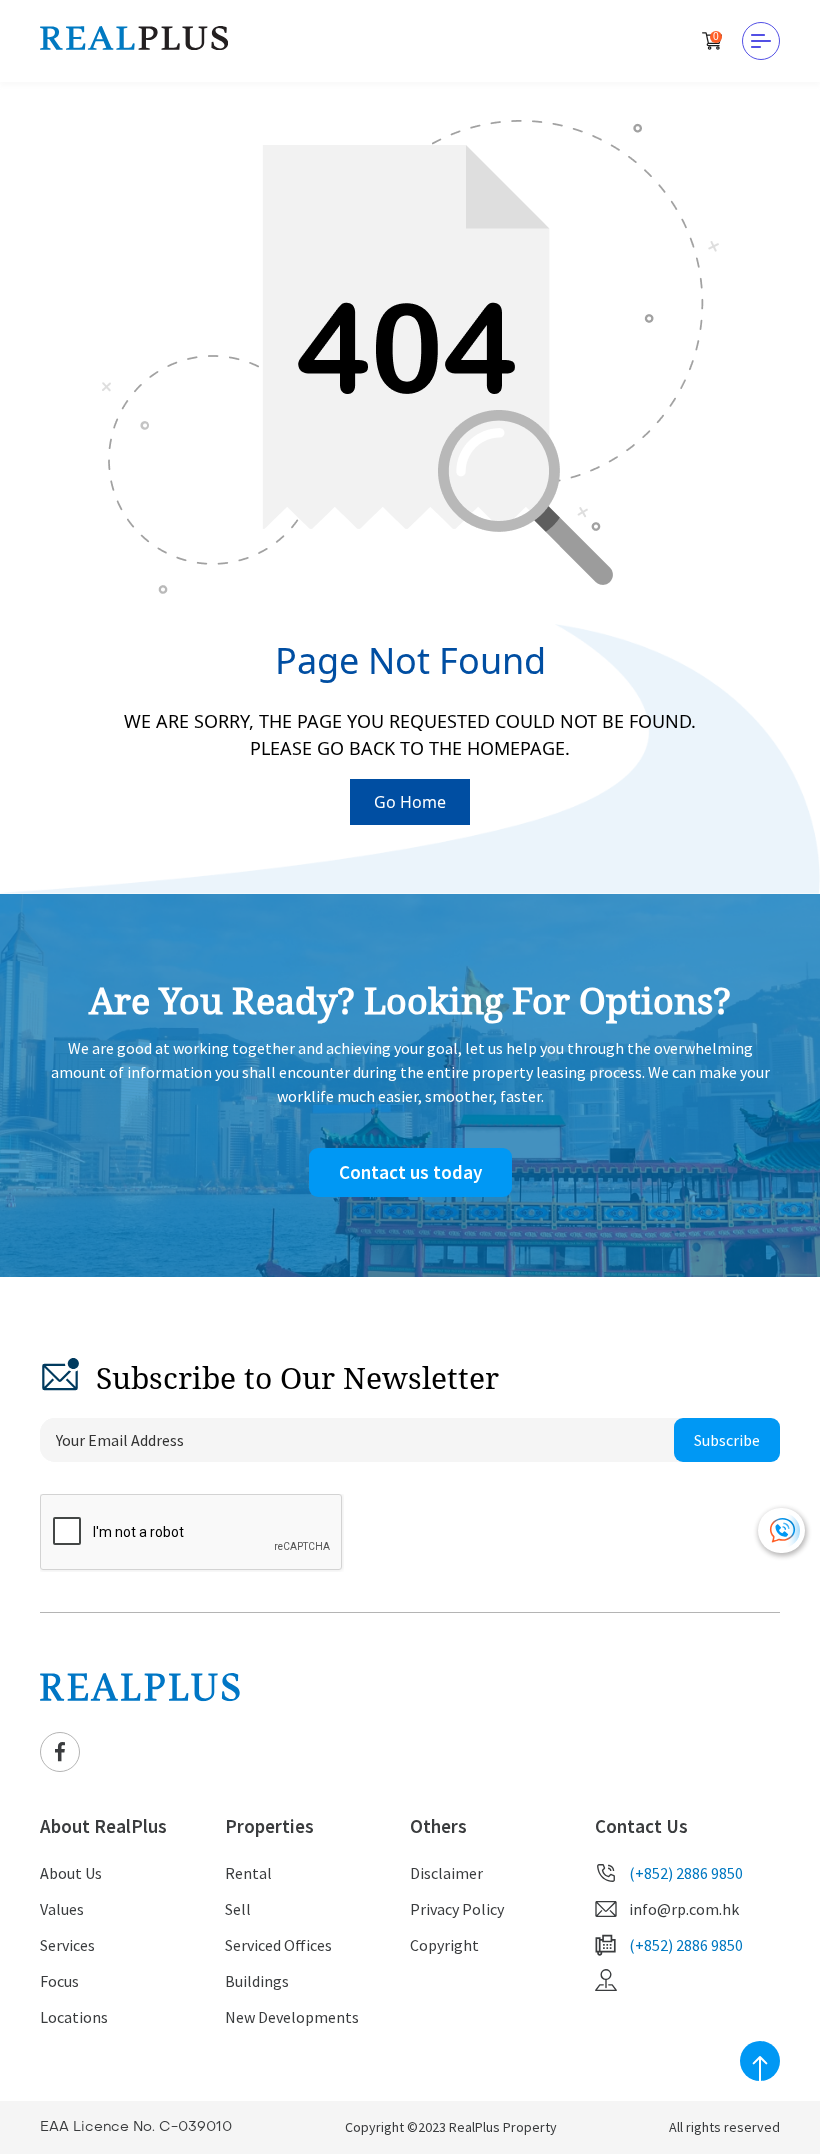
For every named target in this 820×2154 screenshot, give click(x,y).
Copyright (444, 1945)
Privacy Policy (457, 1909)
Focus (59, 1981)
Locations (74, 2017)
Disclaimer (446, 1873)
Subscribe (727, 1440)
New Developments (292, 2017)
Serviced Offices (278, 1945)
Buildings (257, 1981)
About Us (71, 1873)
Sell (238, 1909)
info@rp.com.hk (684, 1909)
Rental (248, 1873)
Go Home (410, 802)
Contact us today (410, 1172)
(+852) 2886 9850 (686, 1873)
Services (67, 1945)
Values (62, 1909)
